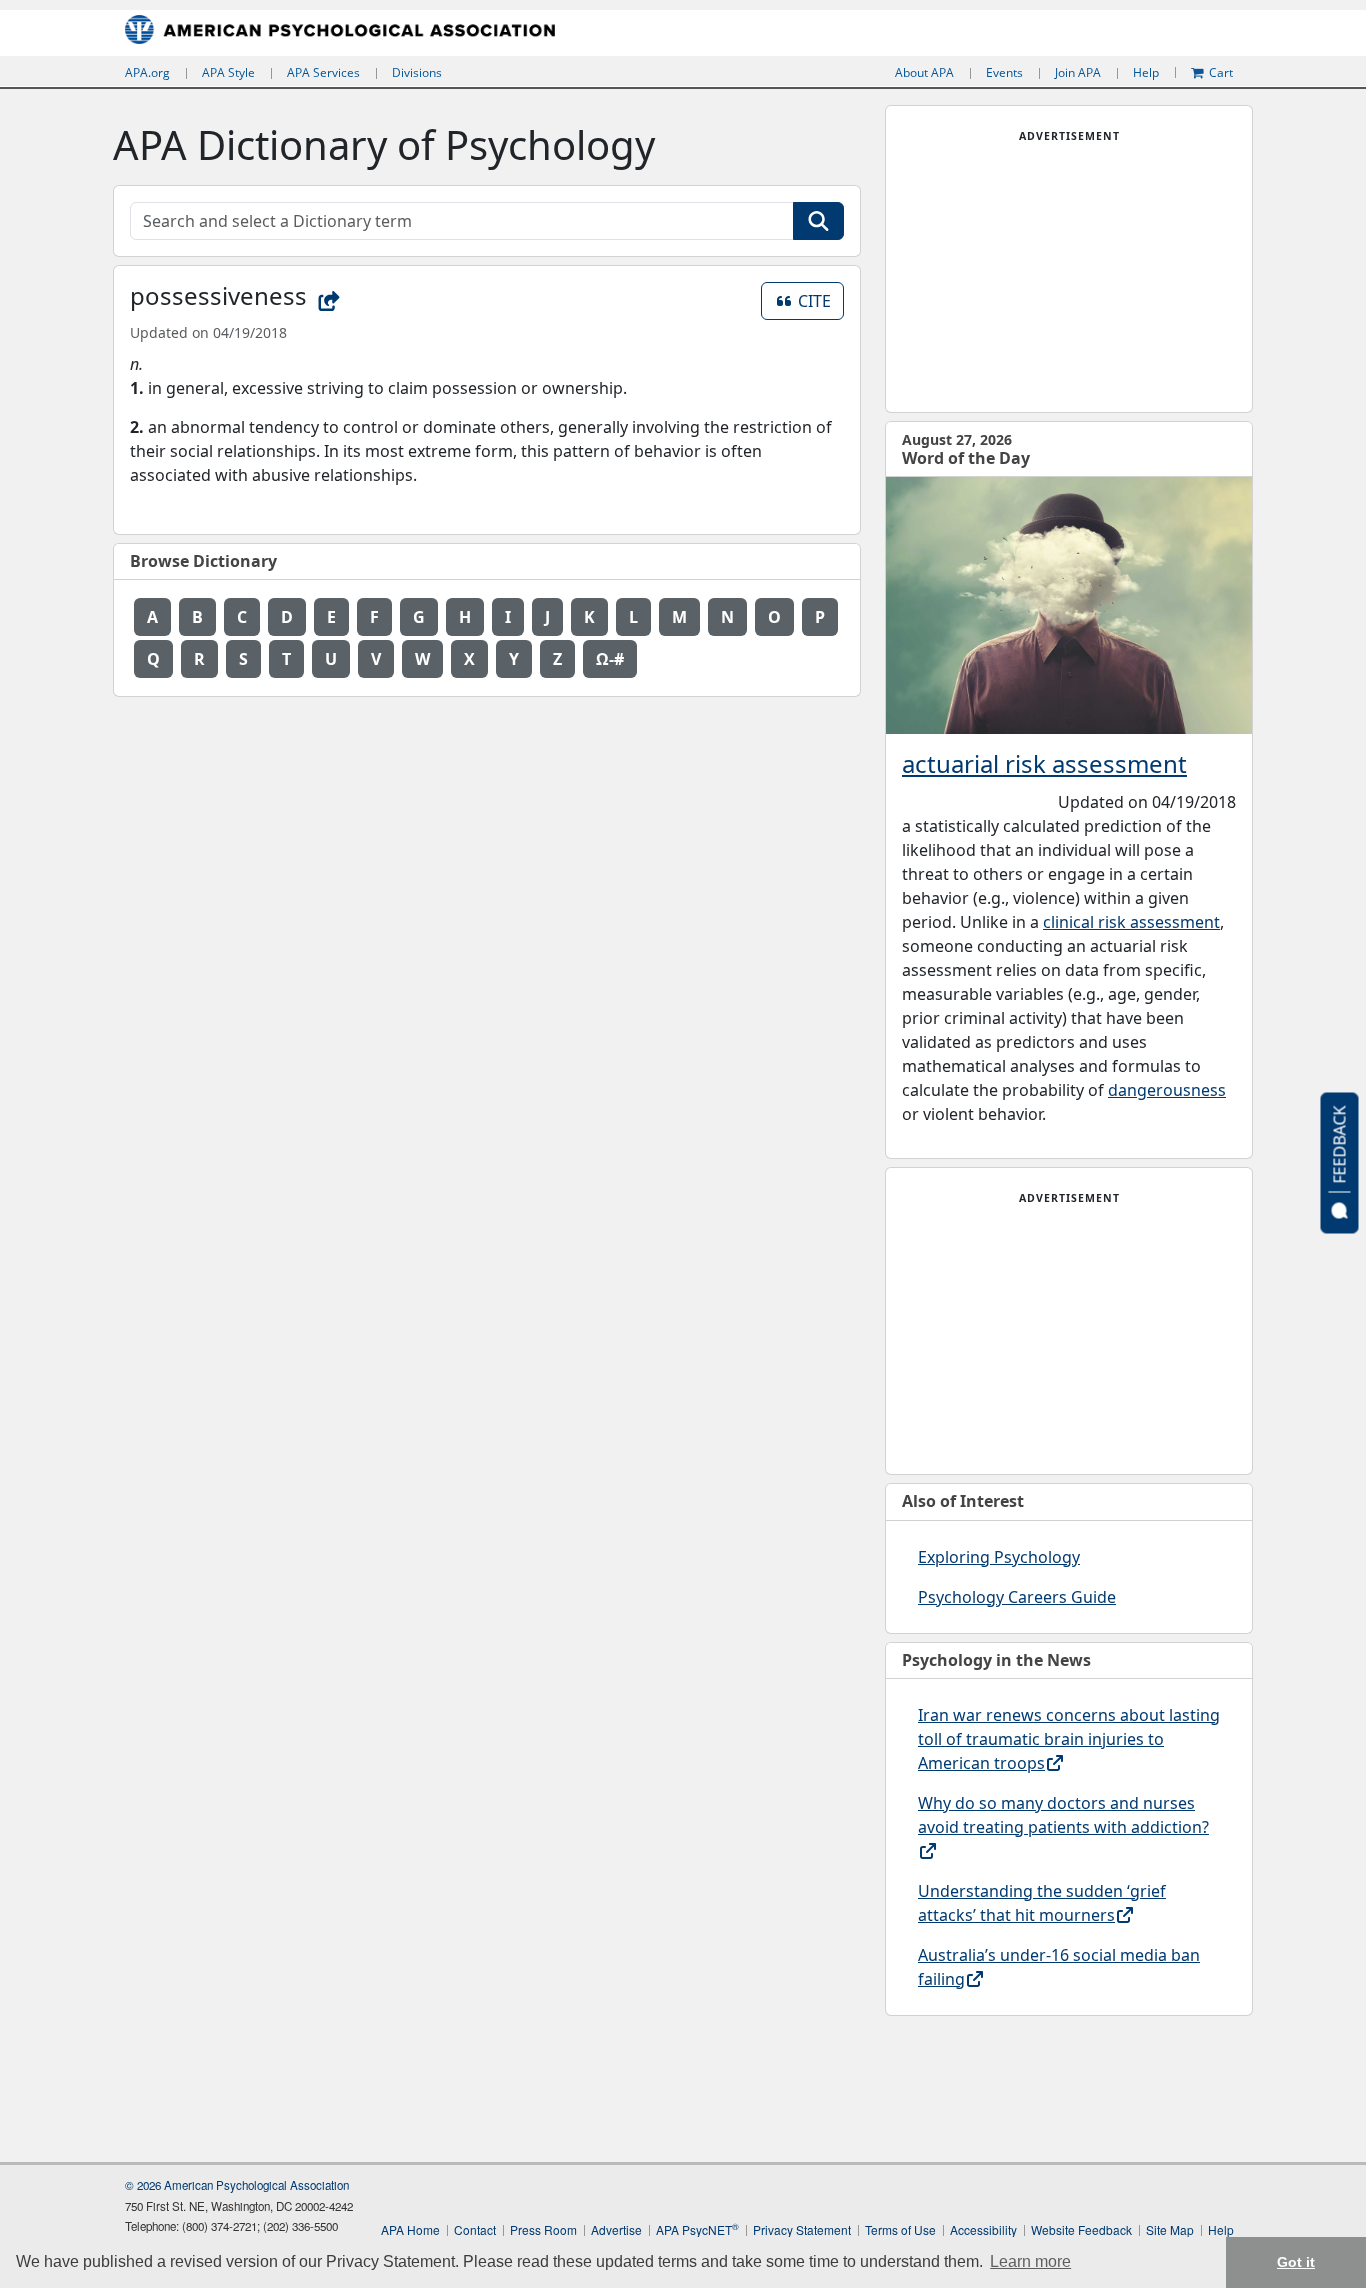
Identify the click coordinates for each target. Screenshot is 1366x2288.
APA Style (228, 72)
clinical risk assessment (1131, 922)
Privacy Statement (802, 2229)
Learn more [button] (1030, 2261)
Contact (475, 2229)
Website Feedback (1081, 2229)
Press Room (543, 2229)
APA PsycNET (697, 2229)
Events (1004, 72)
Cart (1221, 73)
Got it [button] (1296, 2262)
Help (1146, 72)
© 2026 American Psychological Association (237, 2185)
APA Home (410, 2229)
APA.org (147, 72)
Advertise (616, 2229)
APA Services (323, 72)
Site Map (1170, 2229)
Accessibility (983, 2229)
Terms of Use (900, 2229)
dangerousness (1167, 1090)
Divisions (417, 72)
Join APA (1078, 72)
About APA (924, 72)
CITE (821, 300)
